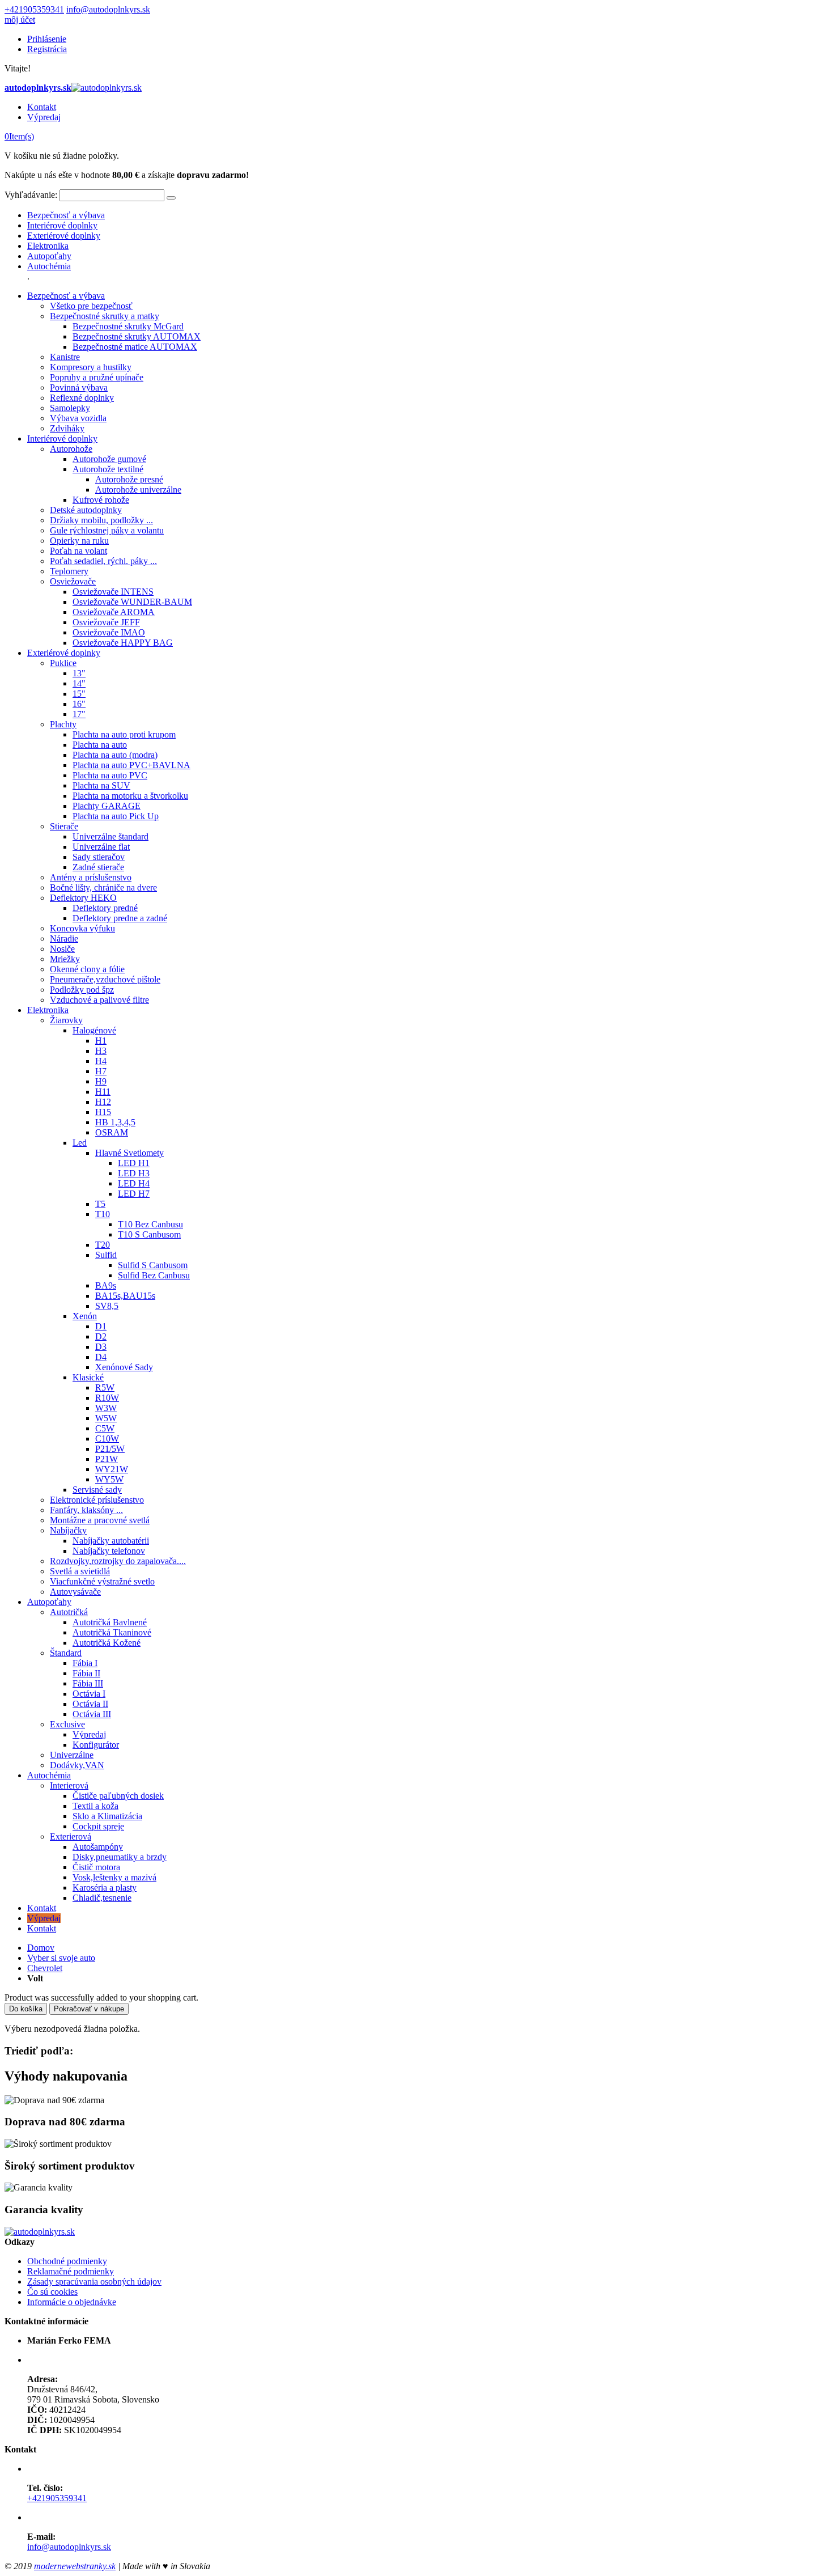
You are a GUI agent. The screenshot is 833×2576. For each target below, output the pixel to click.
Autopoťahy (49, 256)
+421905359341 (34, 9)
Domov (41, 1948)
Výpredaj (44, 117)
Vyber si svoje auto (61, 1958)
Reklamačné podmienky (71, 2271)
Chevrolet (45, 1968)
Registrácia (47, 49)
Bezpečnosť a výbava (66, 215)
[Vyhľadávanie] (171, 198)
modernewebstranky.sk (75, 2566)
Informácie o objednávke (72, 2302)
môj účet (20, 20)
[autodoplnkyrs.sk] (40, 2232)
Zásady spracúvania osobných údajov (94, 2281)
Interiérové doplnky (62, 225)
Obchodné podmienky (67, 2261)
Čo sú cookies (52, 2292)
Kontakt (42, 107)
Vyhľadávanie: (31, 195)
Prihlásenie (47, 39)
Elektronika (48, 246)
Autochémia (49, 266)
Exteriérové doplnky (64, 236)
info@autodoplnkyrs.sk (108, 9)
